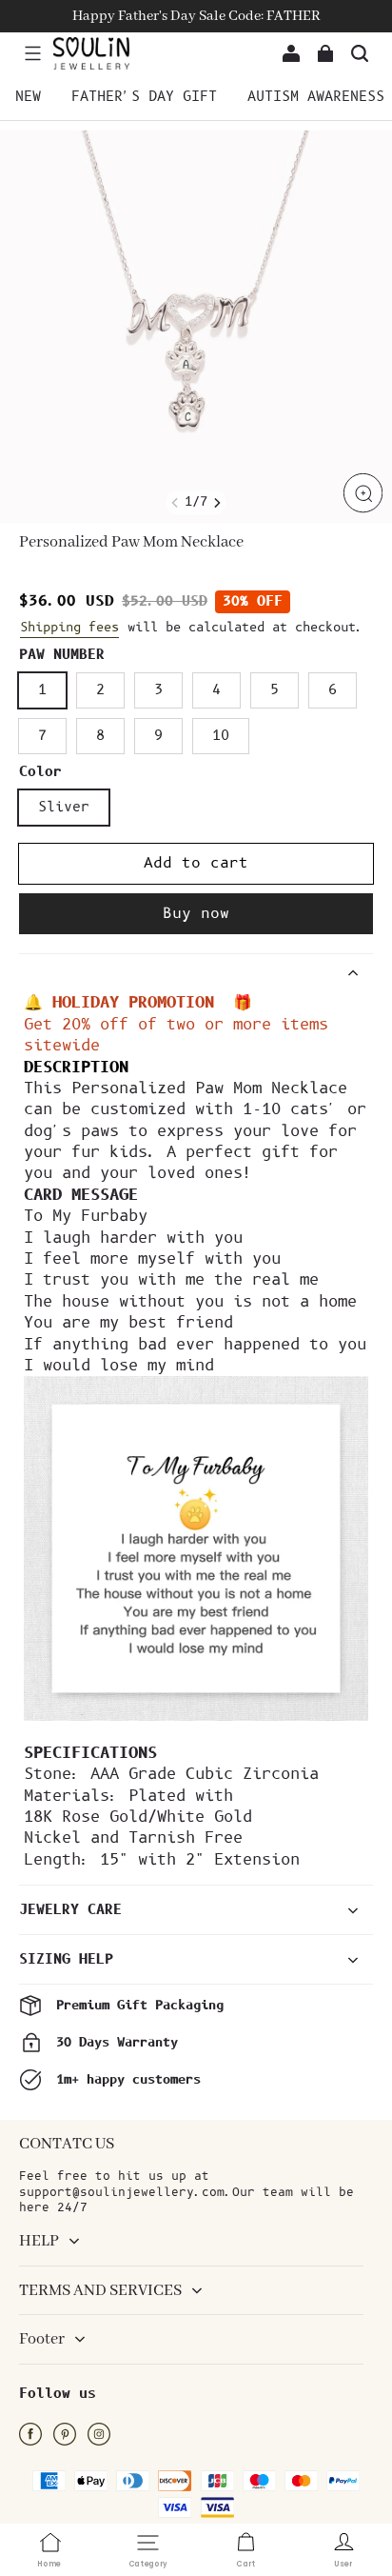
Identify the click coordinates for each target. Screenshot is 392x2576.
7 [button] (42, 736)
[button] (32, 53)
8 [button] (100, 736)
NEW (28, 97)
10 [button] (221, 736)
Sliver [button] (64, 807)
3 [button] (158, 690)
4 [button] (216, 690)
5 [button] (274, 690)
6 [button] (333, 690)
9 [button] (158, 736)
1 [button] (42, 690)
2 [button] (100, 690)
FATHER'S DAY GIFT (144, 97)
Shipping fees (69, 628)
